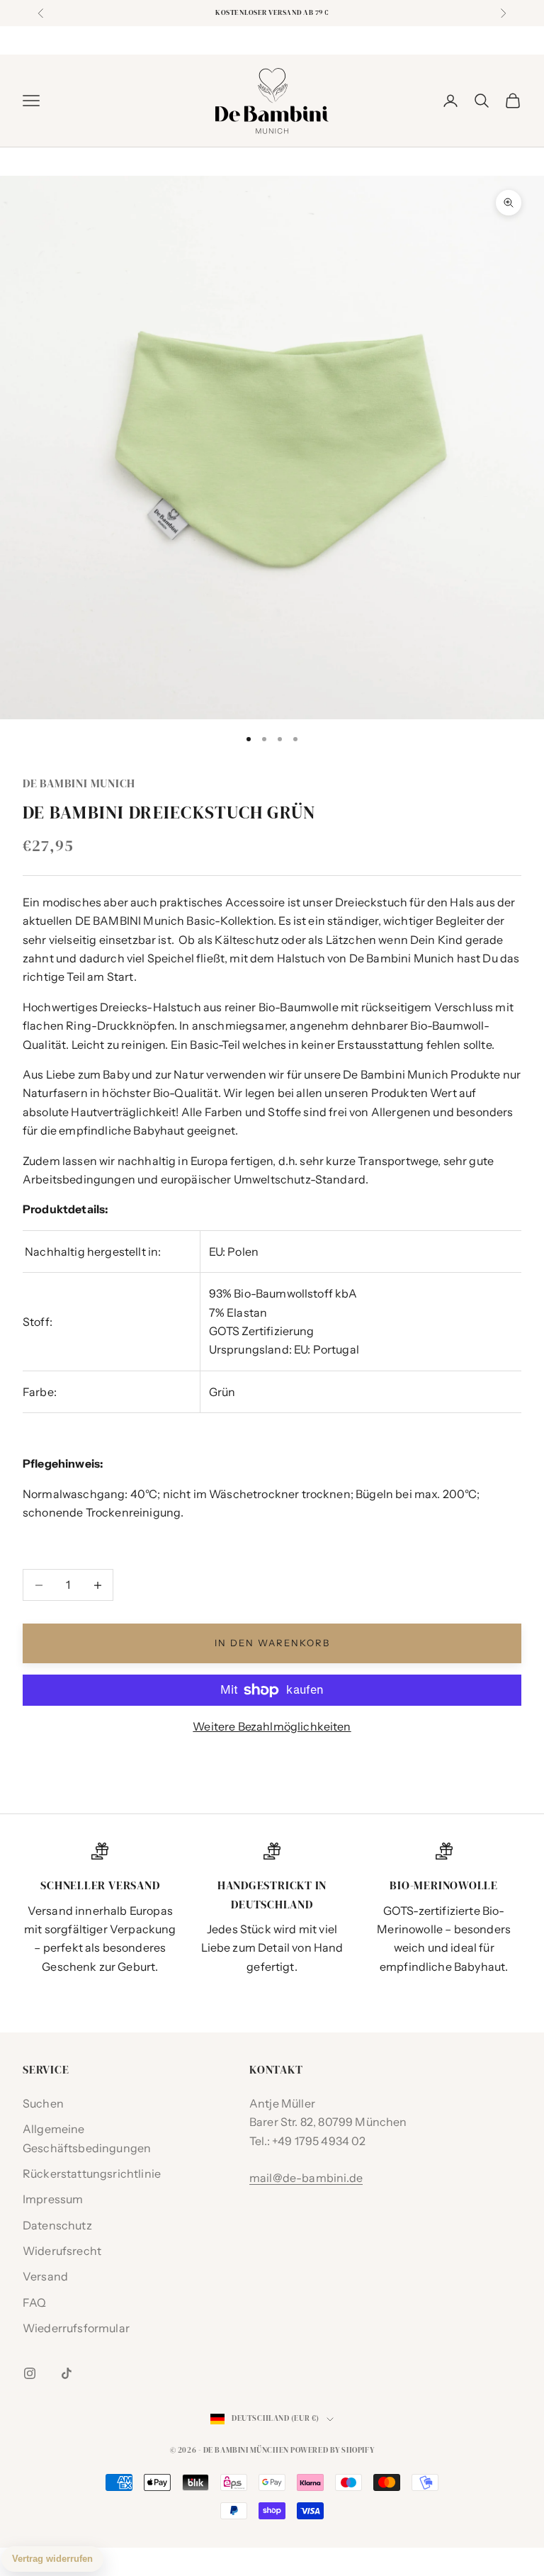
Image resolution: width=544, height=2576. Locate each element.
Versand (45, 2276)
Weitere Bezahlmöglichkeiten (272, 1726)
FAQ (34, 2302)
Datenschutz (57, 2225)
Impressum (53, 2199)
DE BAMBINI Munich (79, 783)
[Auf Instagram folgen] (30, 2373)
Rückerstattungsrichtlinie (92, 2173)
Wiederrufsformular (76, 2328)
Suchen (43, 2103)
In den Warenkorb (272, 1643)
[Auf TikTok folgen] (67, 2373)
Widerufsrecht (62, 2251)
